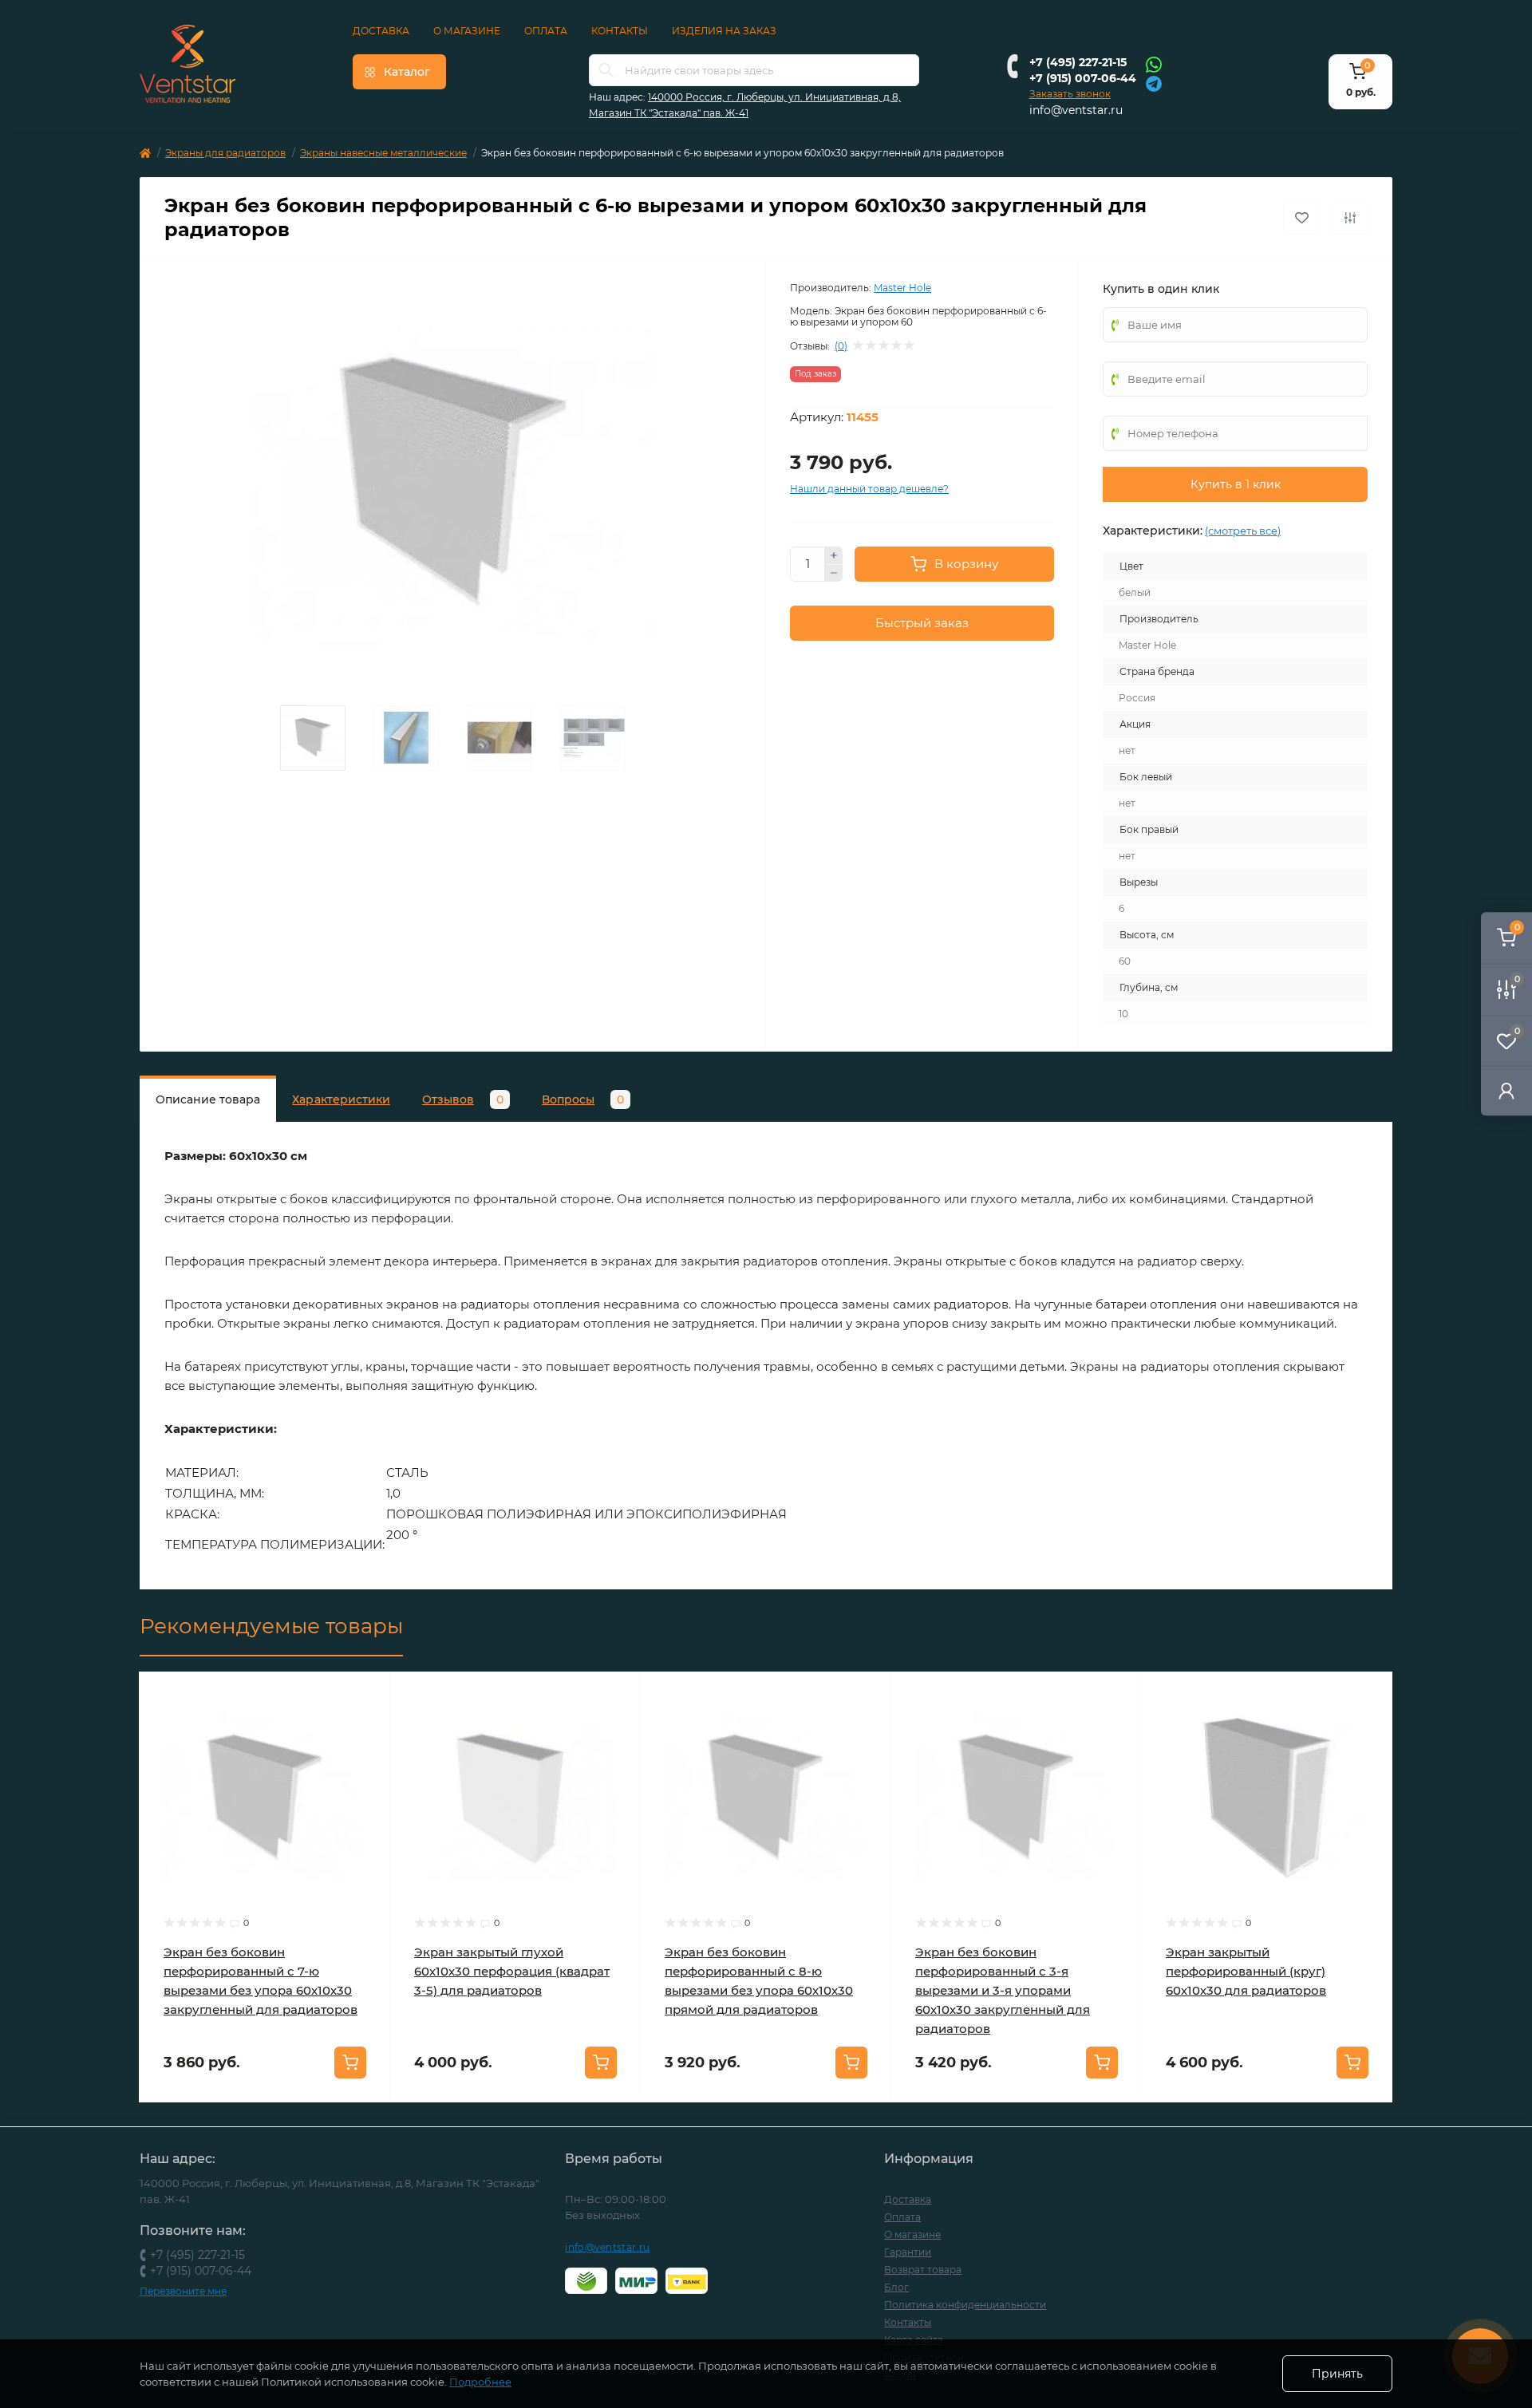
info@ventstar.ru (1076, 110)
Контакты (620, 31)
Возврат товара (923, 2270)
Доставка (381, 31)
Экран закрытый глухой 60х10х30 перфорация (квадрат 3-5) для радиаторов (512, 1971)
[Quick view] (366, 1696)
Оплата (546, 31)
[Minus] (834, 574)
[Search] (606, 70)
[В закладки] (1302, 218)
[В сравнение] (1350, 218)
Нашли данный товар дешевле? (869, 489)
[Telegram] (1154, 83)
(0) (841, 346)
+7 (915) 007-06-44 (1083, 78)
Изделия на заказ (724, 31)
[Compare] (366, 1757)
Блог (896, 2287)
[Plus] (834, 555)
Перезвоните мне (183, 2291)
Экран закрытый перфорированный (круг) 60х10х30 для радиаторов (1246, 1971)
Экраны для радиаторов (225, 153)
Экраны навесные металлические (383, 153)
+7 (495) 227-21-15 (1078, 62)
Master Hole (902, 288)
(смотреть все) (1243, 531)
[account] (1506, 1090)
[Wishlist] (366, 1727)
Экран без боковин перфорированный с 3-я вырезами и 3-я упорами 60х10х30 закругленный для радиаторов (1003, 1990)
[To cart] (350, 2063)
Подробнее (480, 2382)
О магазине (467, 31)
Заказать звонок (1070, 94)
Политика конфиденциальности (965, 2305)
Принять (1337, 2374)
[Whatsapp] (1154, 64)
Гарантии (908, 2252)
